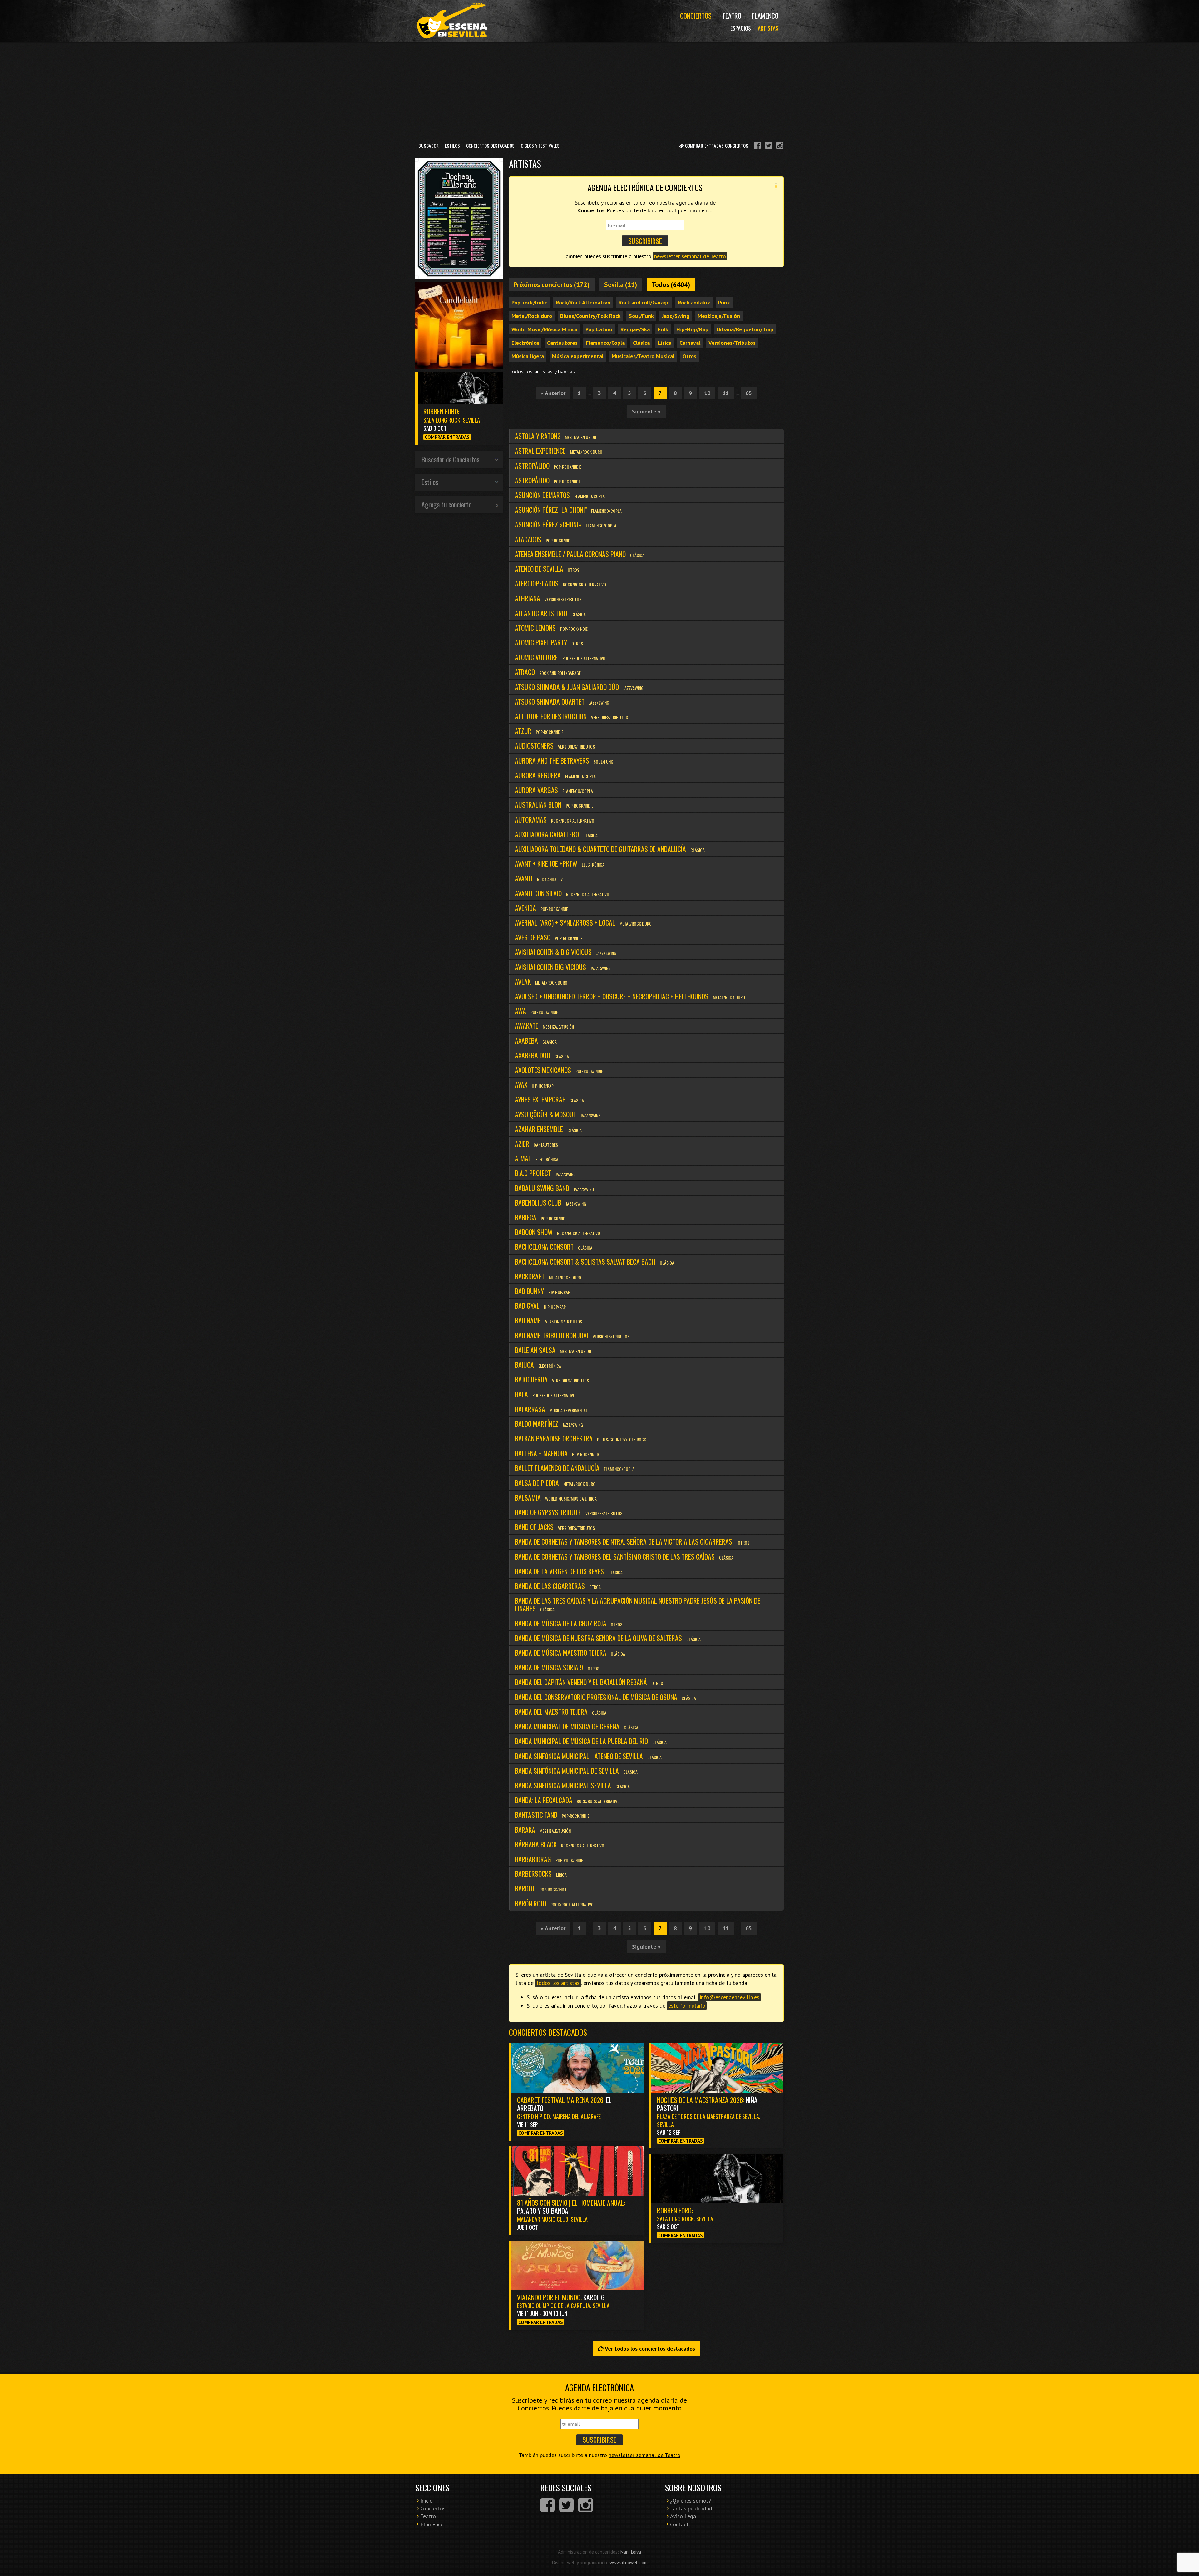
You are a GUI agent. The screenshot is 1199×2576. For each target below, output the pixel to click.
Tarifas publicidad (691, 2508)
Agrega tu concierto (447, 504)
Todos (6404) (671, 284)
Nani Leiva (631, 2552)
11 (726, 393)
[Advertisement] (599, 90)
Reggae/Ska (635, 329)
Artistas (768, 28)
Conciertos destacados (548, 2032)
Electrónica (525, 343)
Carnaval (690, 343)
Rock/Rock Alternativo (583, 302)
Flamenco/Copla (605, 343)
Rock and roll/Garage (644, 302)
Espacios (741, 28)
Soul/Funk (641, 316)
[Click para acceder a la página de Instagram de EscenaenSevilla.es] (780, 146)
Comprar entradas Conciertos (716, 146)
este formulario (687, 2006)
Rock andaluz (694, 302)
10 (707, 393)
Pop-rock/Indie (530, 302)
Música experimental (578, 356)
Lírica (665, 343)
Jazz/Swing (676, 316)
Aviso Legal (684, 2516)
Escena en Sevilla (451, 21)
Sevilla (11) (621, 284)
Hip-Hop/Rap (692, 329)
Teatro (732, 16)
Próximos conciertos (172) (552, 284)
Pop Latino (599, 329)
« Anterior (553, 393)
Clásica (641, 343)
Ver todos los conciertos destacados (649, 2349)
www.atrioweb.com (629, 2562)
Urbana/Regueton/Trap (745, 329)
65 (749, 393)
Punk (724, 302)
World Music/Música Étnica (544, 329)
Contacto (681, 2524)
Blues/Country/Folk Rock (590, 316)
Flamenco (765, 16)
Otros (689, 356)
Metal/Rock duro (532, 316)
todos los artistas (558, 1983)
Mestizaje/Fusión (719, 316)
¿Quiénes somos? (691, 2501)
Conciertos (696, 16)
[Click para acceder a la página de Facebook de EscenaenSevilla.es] (757, 146)
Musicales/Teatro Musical (643, 356)
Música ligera (528, 356)
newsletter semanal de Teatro (690, 256)
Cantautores (562, 343)
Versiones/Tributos (732, 343)
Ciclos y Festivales (540, 146)
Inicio (427, 2501)
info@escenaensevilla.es (730, 1997)
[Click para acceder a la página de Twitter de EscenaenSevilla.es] (769, 146)
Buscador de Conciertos (451, 459)
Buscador (429, 146)
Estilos (452, 146)
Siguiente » (646, 411)
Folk (663, 329)
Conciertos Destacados (490, 146)
